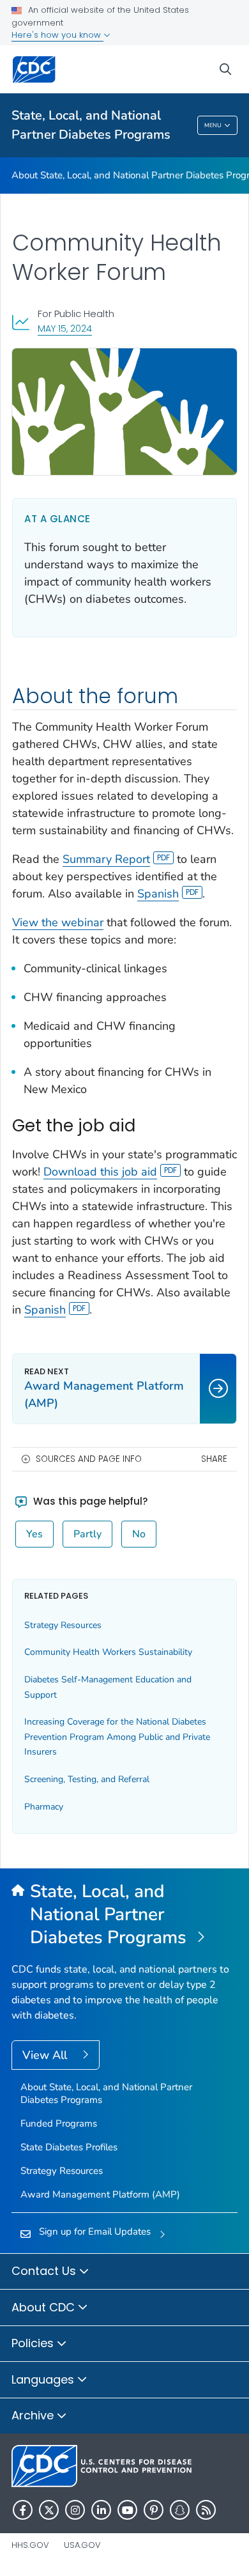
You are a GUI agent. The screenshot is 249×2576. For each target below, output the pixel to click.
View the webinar (58, 922)
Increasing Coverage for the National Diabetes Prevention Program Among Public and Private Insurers (117, 1737)
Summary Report (106, 859)
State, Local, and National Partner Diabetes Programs (91, 125)
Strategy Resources (63, 1625)
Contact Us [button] (45, 2271)
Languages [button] (44, 2379)
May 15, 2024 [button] (65, 328)
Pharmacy (44, 1807)
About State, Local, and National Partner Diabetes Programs (106, 2093)
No (139, 1534)
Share (214, 1459)
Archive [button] (34, 2415)
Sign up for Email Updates (95, 2231)
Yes (34, 1534)
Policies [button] (34, 2343)
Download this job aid (100, 1172)
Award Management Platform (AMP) (100, 2194)
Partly (87, 1534)
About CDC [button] (45, 2307)
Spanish (158, 894)
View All (46, 2055)
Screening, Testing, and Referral (87, 1779)
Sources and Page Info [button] (89, 1459)
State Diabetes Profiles (69, 2147)
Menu (213, 125)
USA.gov (82, 2545)
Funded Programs (59, 2123)
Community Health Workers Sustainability (108, 1652)
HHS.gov (30, 2545)
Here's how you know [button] (57, 35)
